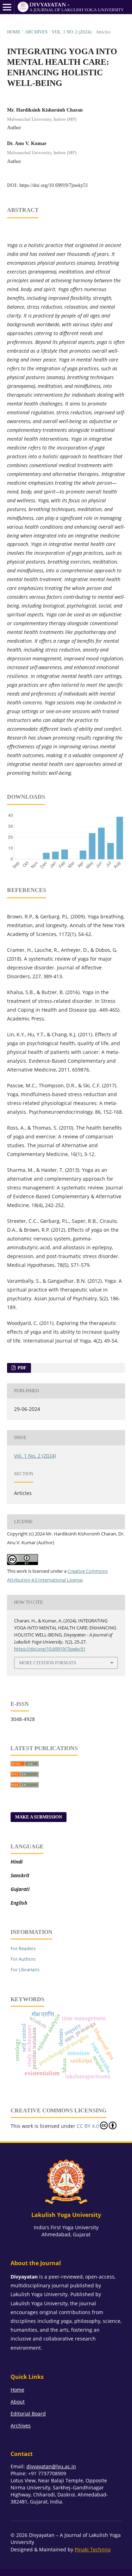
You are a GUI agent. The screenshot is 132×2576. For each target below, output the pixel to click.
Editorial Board (28, 2414)
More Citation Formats (48, 1663)
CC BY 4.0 (88, 2126)
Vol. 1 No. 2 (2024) (71, 32)
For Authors (23, 1959)
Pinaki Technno (93, 2549)
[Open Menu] (7, 7)
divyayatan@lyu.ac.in (51, 2466)
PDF (21, 1368)
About (18, 2402)
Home (14, 32)
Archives (36, 32)
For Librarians (25, 1969)
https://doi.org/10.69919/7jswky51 (54, 185)
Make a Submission (39, 1817)
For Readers (23, 1948)
